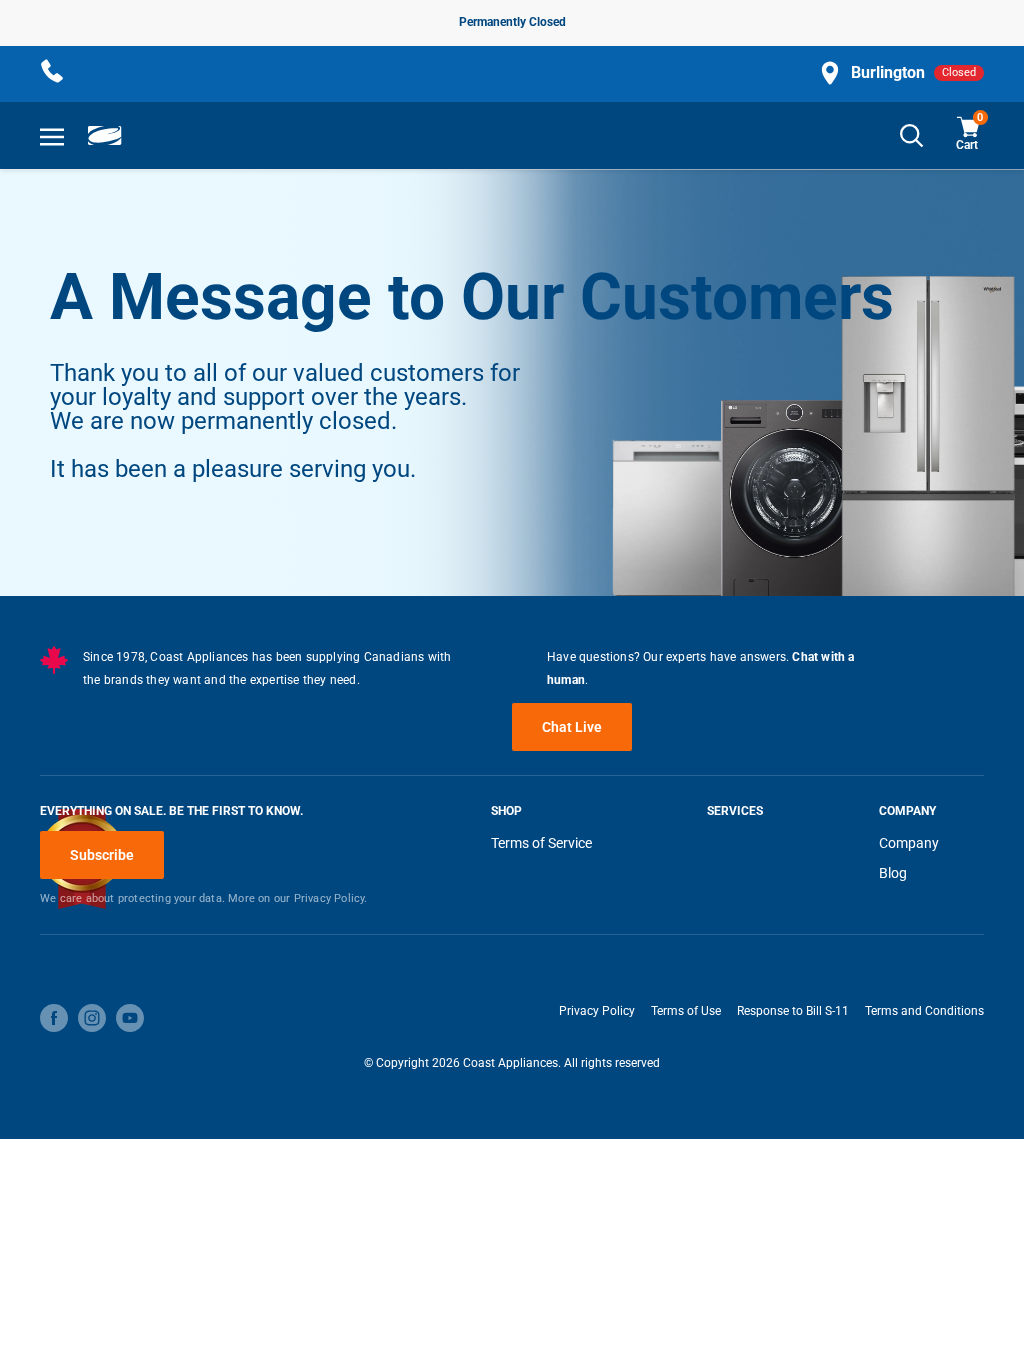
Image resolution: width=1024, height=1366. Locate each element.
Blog (893, 873)
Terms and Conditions (924, 1011)
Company (909, 843)
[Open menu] (52, 136)
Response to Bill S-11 (793, 1011)
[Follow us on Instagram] (92, 1018)
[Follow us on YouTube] (130, 1018)
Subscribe (102, 855)
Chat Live (572, 727)
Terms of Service (541, 843)
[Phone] (52, 72)
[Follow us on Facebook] (54, 1018)
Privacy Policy (597, 1011)
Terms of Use (686, 1011)
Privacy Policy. (331, 898)
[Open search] (912, 135)
